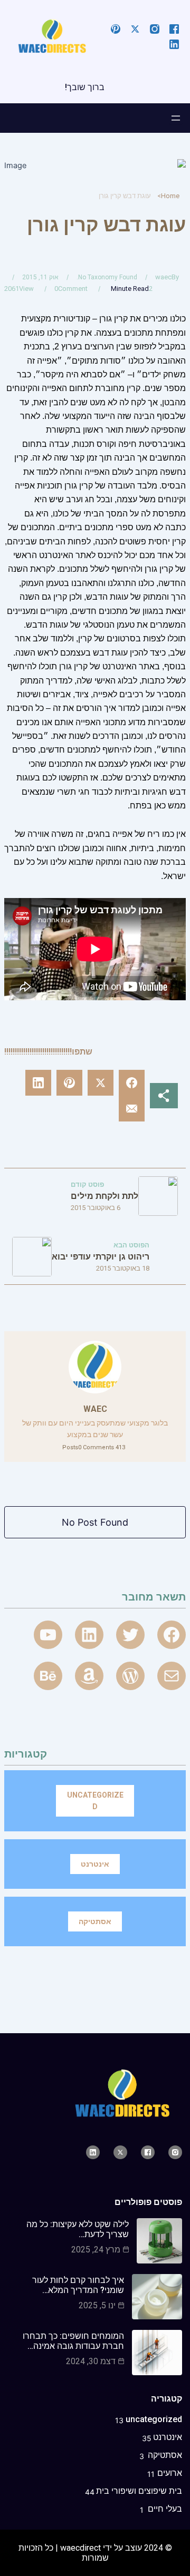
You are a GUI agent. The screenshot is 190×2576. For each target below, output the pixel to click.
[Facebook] (172, 1635)
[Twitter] (130, 1635)
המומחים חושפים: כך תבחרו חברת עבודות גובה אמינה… (73, 2341)
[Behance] (48, 1676)
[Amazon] (89, 1676)
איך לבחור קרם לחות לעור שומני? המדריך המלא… (78, 2285)
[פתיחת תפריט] (176, 118)
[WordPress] (130, 1676)
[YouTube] (48, 1635)
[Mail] (172, 1676)
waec (163, 277)
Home (170, 196)
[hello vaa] (89, 1635)
